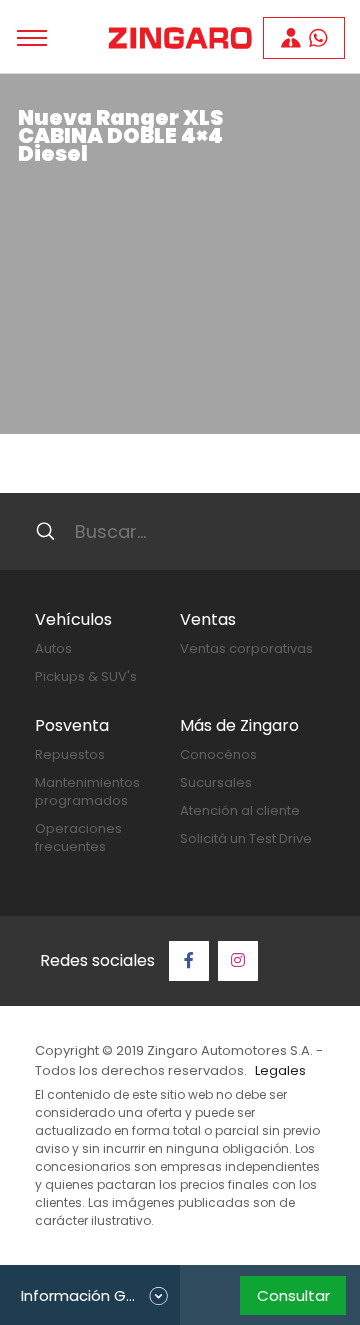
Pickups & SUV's (86, 676)
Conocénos (218, 754)
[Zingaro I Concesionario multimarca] (180, 38)
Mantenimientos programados (87, 791)
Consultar (293, 1295)
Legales (280, 1070)
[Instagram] (238, 961)
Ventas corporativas (246, 648)
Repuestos (70, 754)
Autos (53, 648)
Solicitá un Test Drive (246, 838)
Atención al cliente (240, 810)
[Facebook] (189, 961)
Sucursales (216, 782)
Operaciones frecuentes (78, 837)
